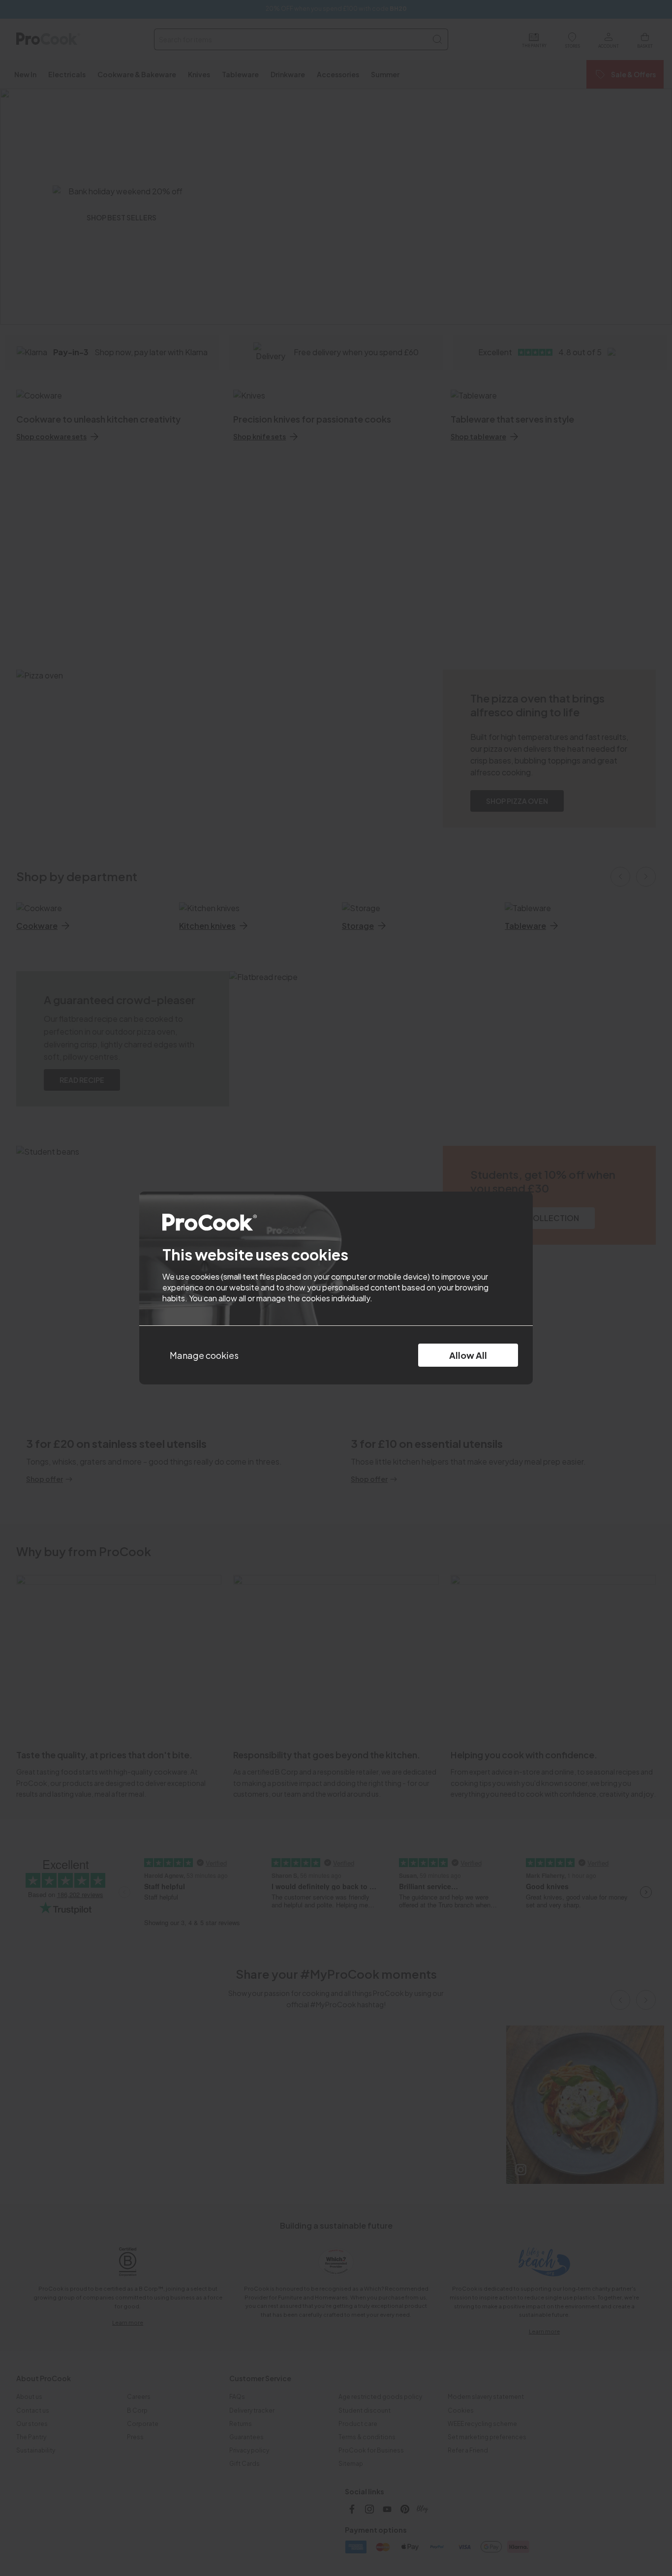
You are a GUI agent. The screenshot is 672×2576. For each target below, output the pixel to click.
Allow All (468, 1355)
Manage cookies (204, 1355)
